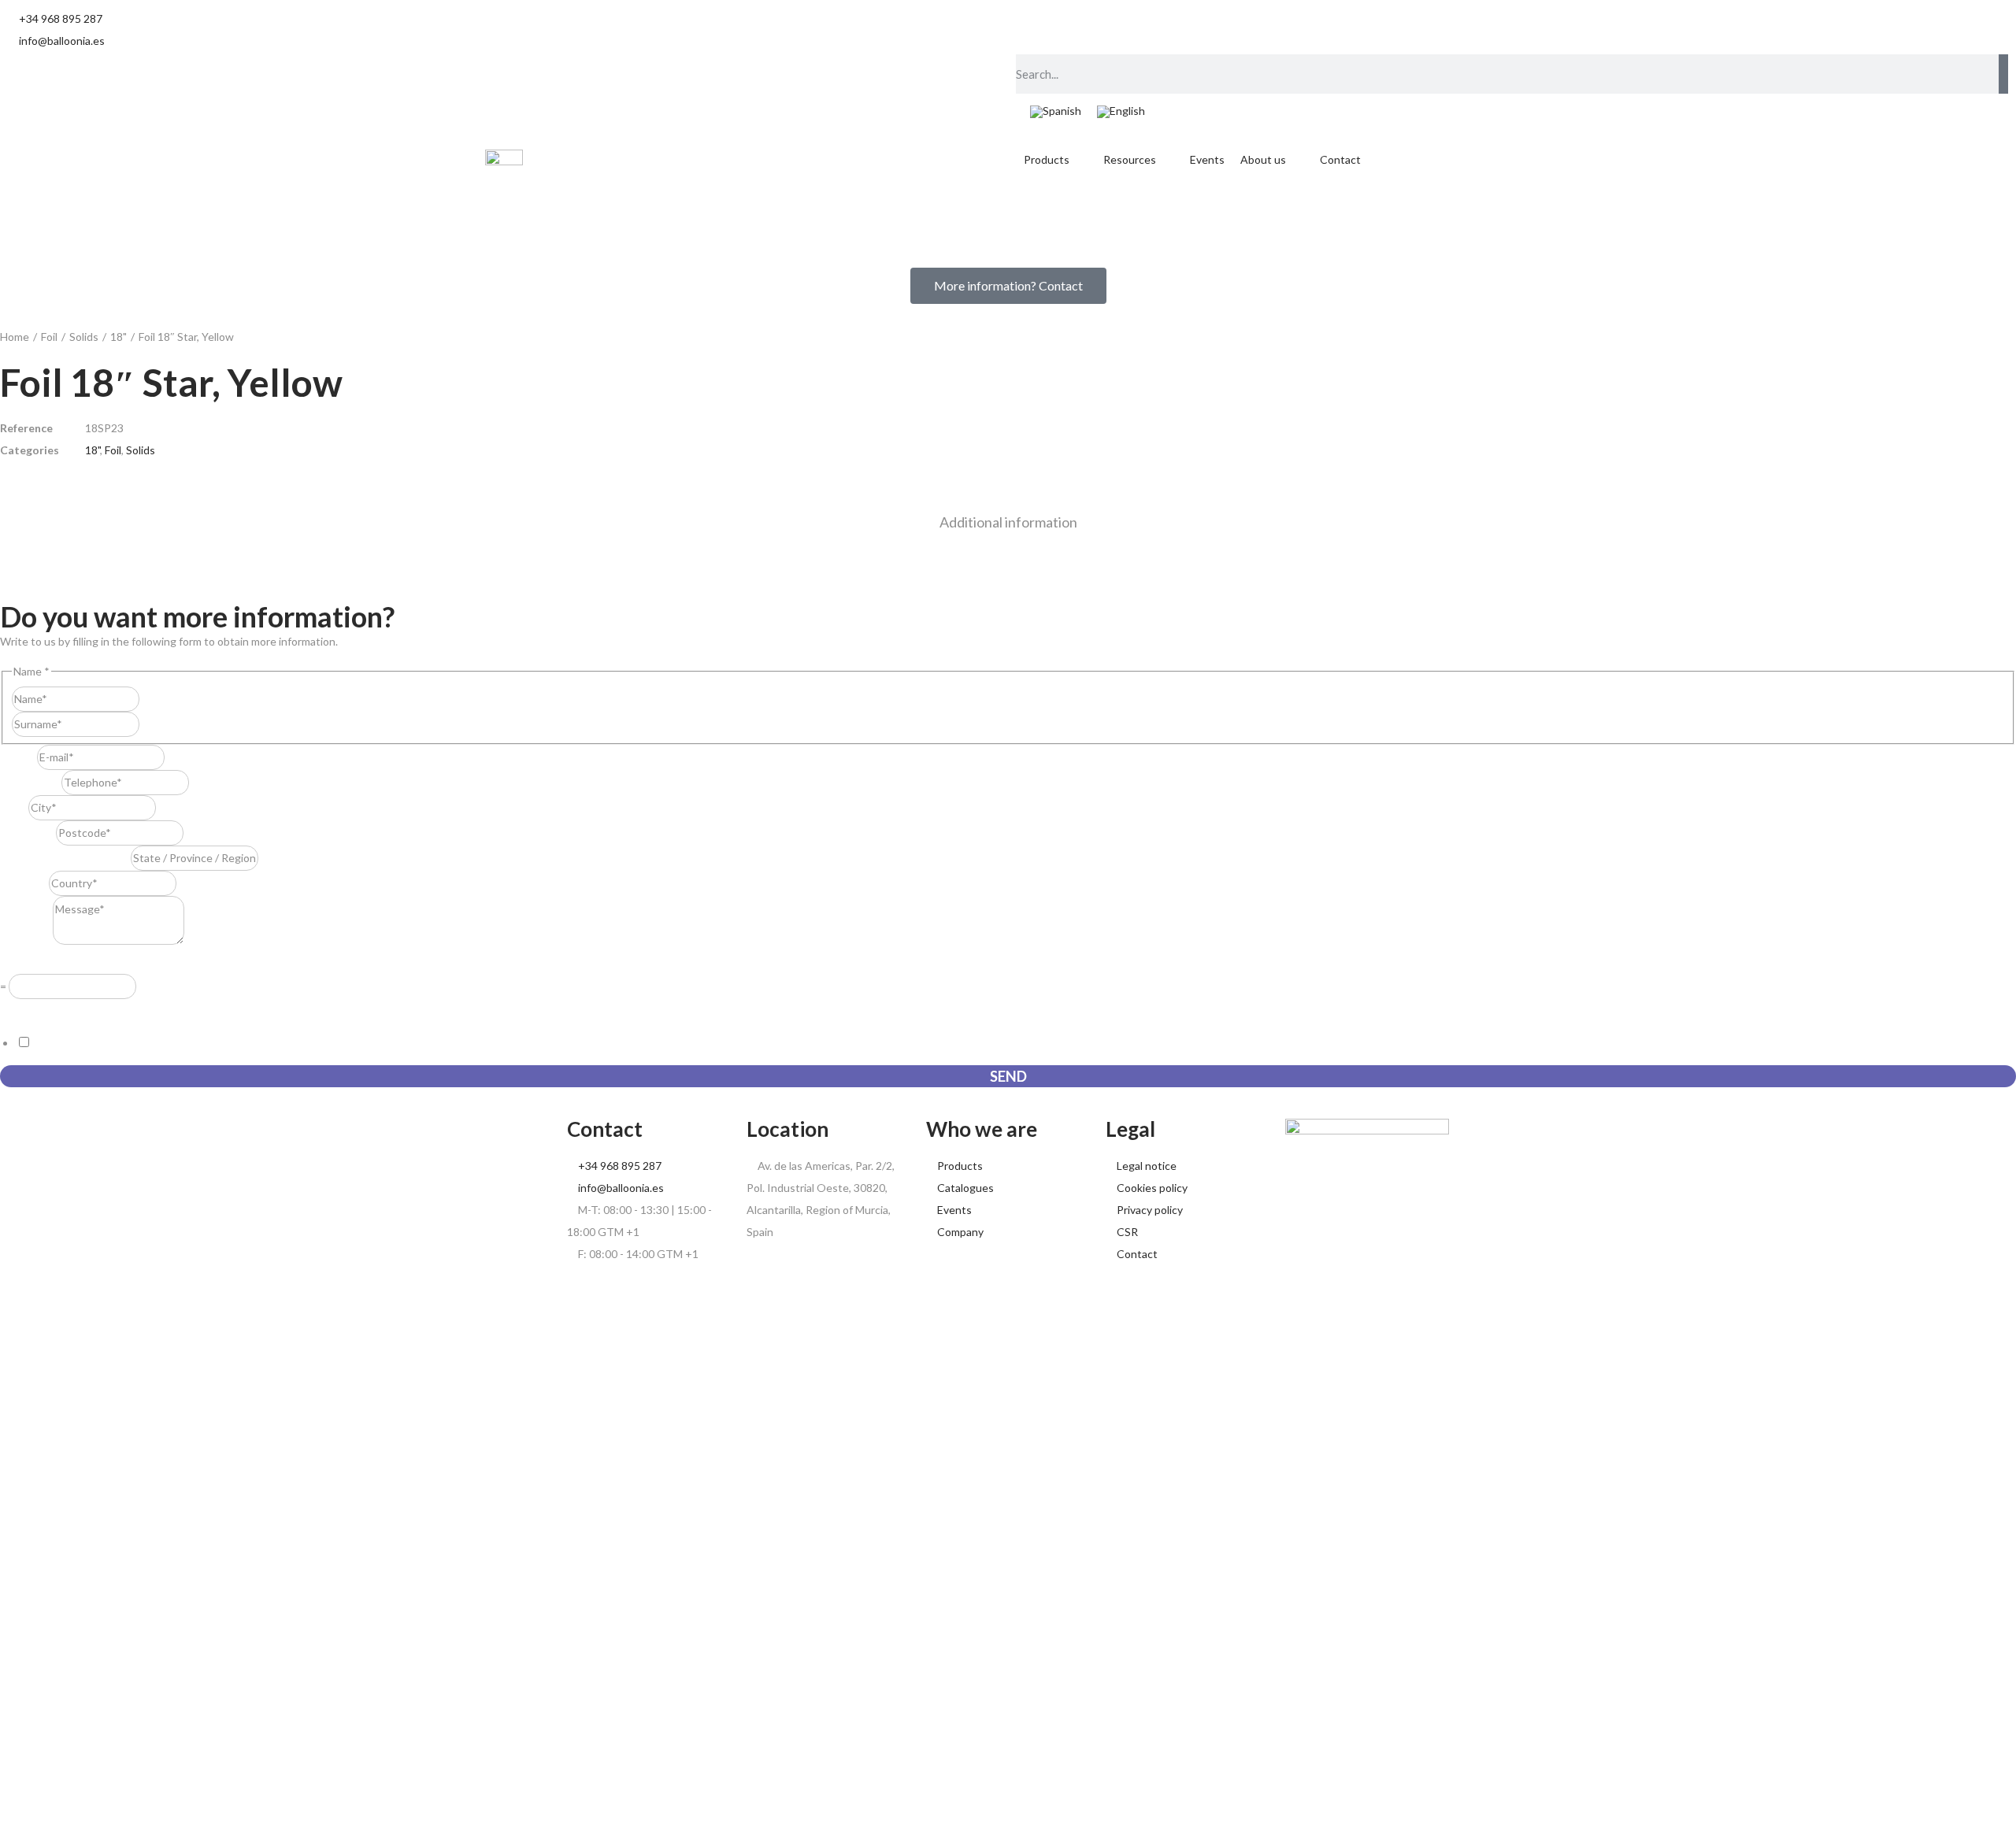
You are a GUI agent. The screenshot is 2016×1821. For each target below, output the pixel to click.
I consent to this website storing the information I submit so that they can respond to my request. (273, 1043)
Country (24, 883)
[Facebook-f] (1203, 28)
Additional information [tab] (1008, 522)
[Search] (2003, 74)
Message (26, 940)
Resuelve (27, 962)
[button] (1056, 160)
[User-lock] (1244, 28)
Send (1008, 1076)
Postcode (28, 833)
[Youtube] (1119, 28)
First (150, 699)
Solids (84, 337)
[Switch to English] (1121, 112)
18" (119, 337)
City (14, 807)
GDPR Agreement (49, 1010)
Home (15, 337)
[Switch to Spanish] (1056, 112)
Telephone (31, 782)
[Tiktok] (1036, 28)
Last (150, 724)
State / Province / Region (65, 858)
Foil (49, 337)
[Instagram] (1077, 28)
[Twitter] (1161, 28)
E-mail (19, 757)
